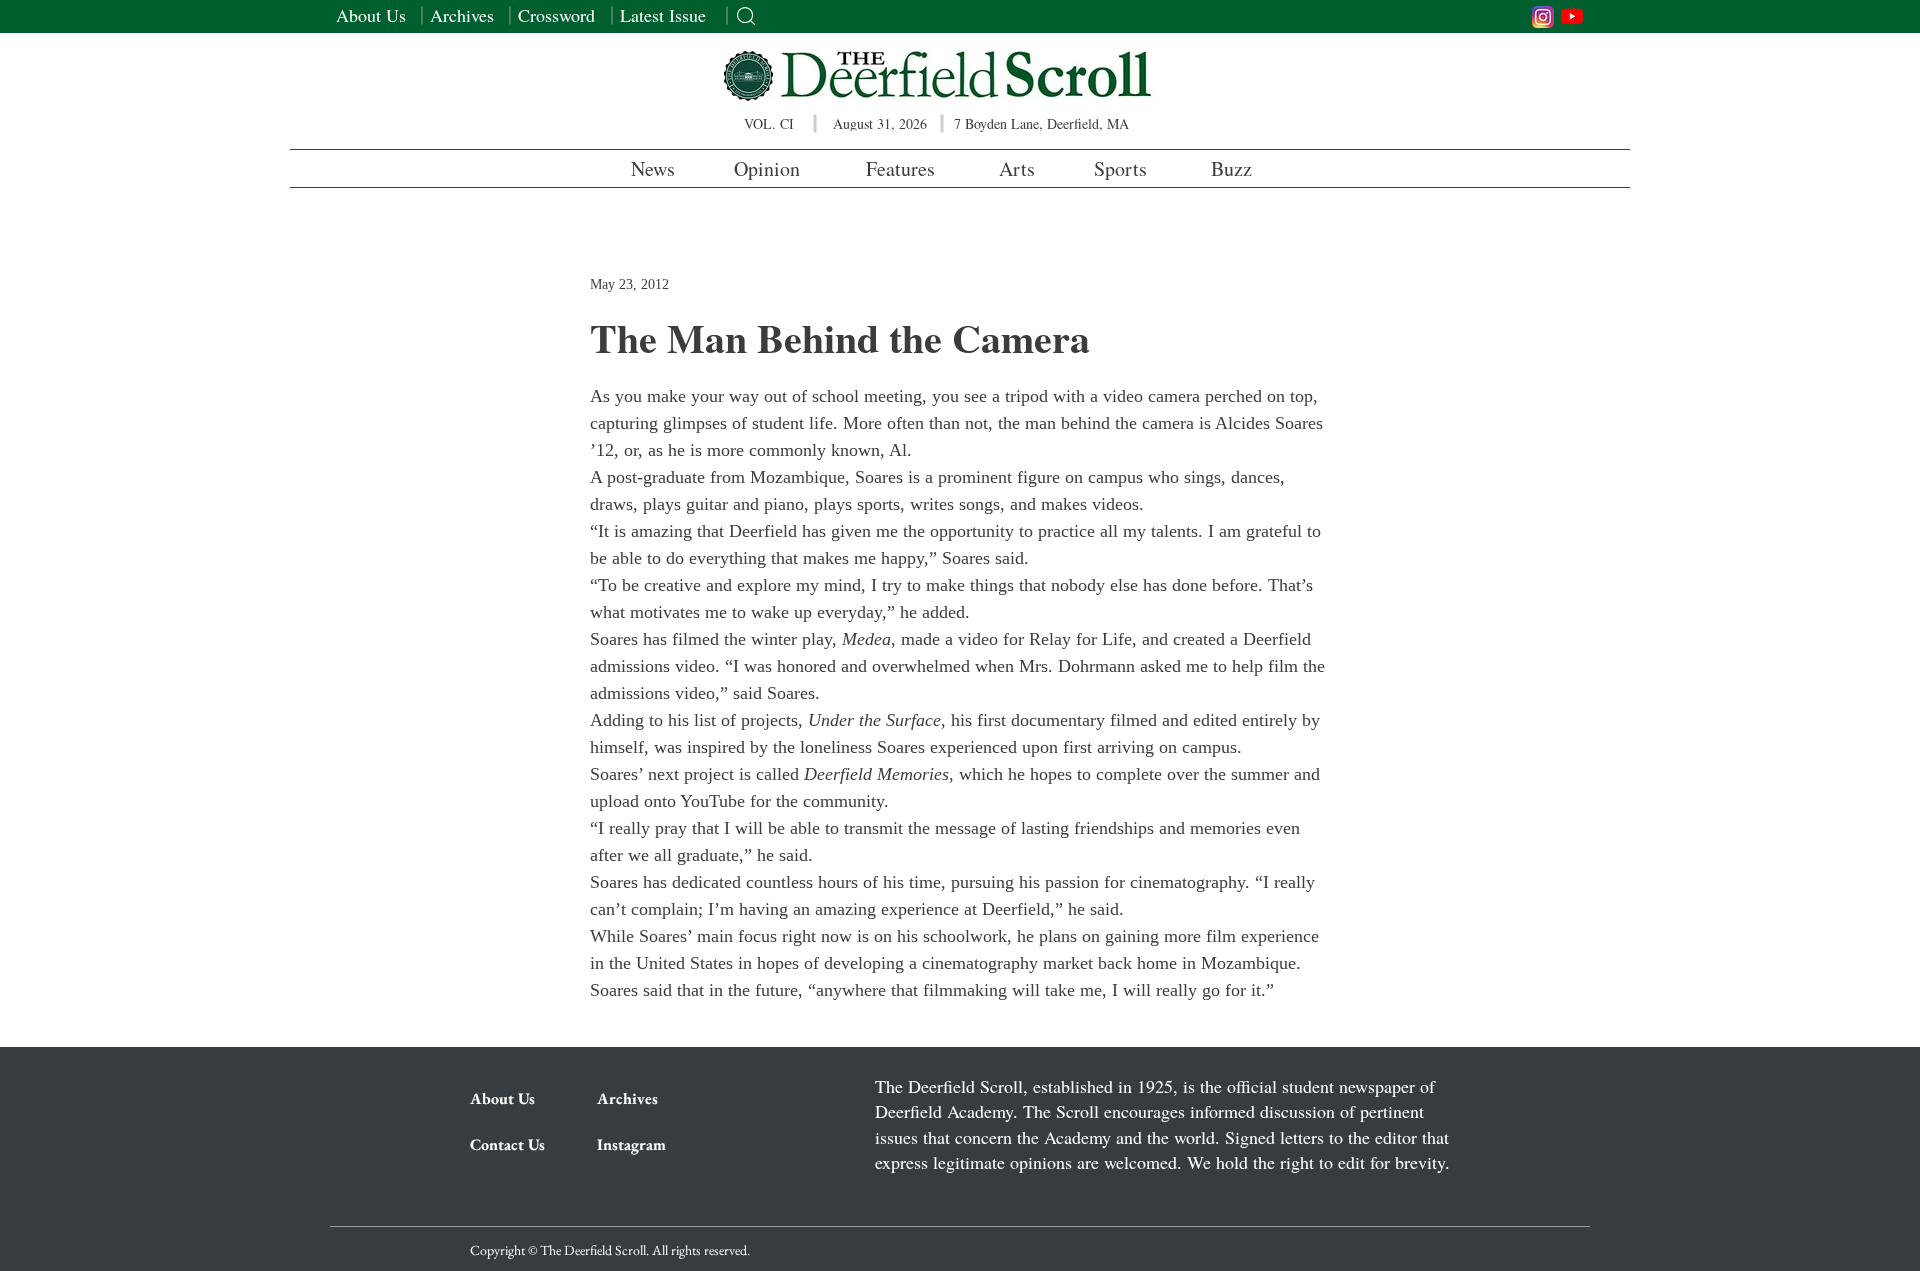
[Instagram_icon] (1543, 17)
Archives (462, 15)
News (653, 168)
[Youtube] (1572, 16)
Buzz (1231, 168)
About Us (371, 15)
